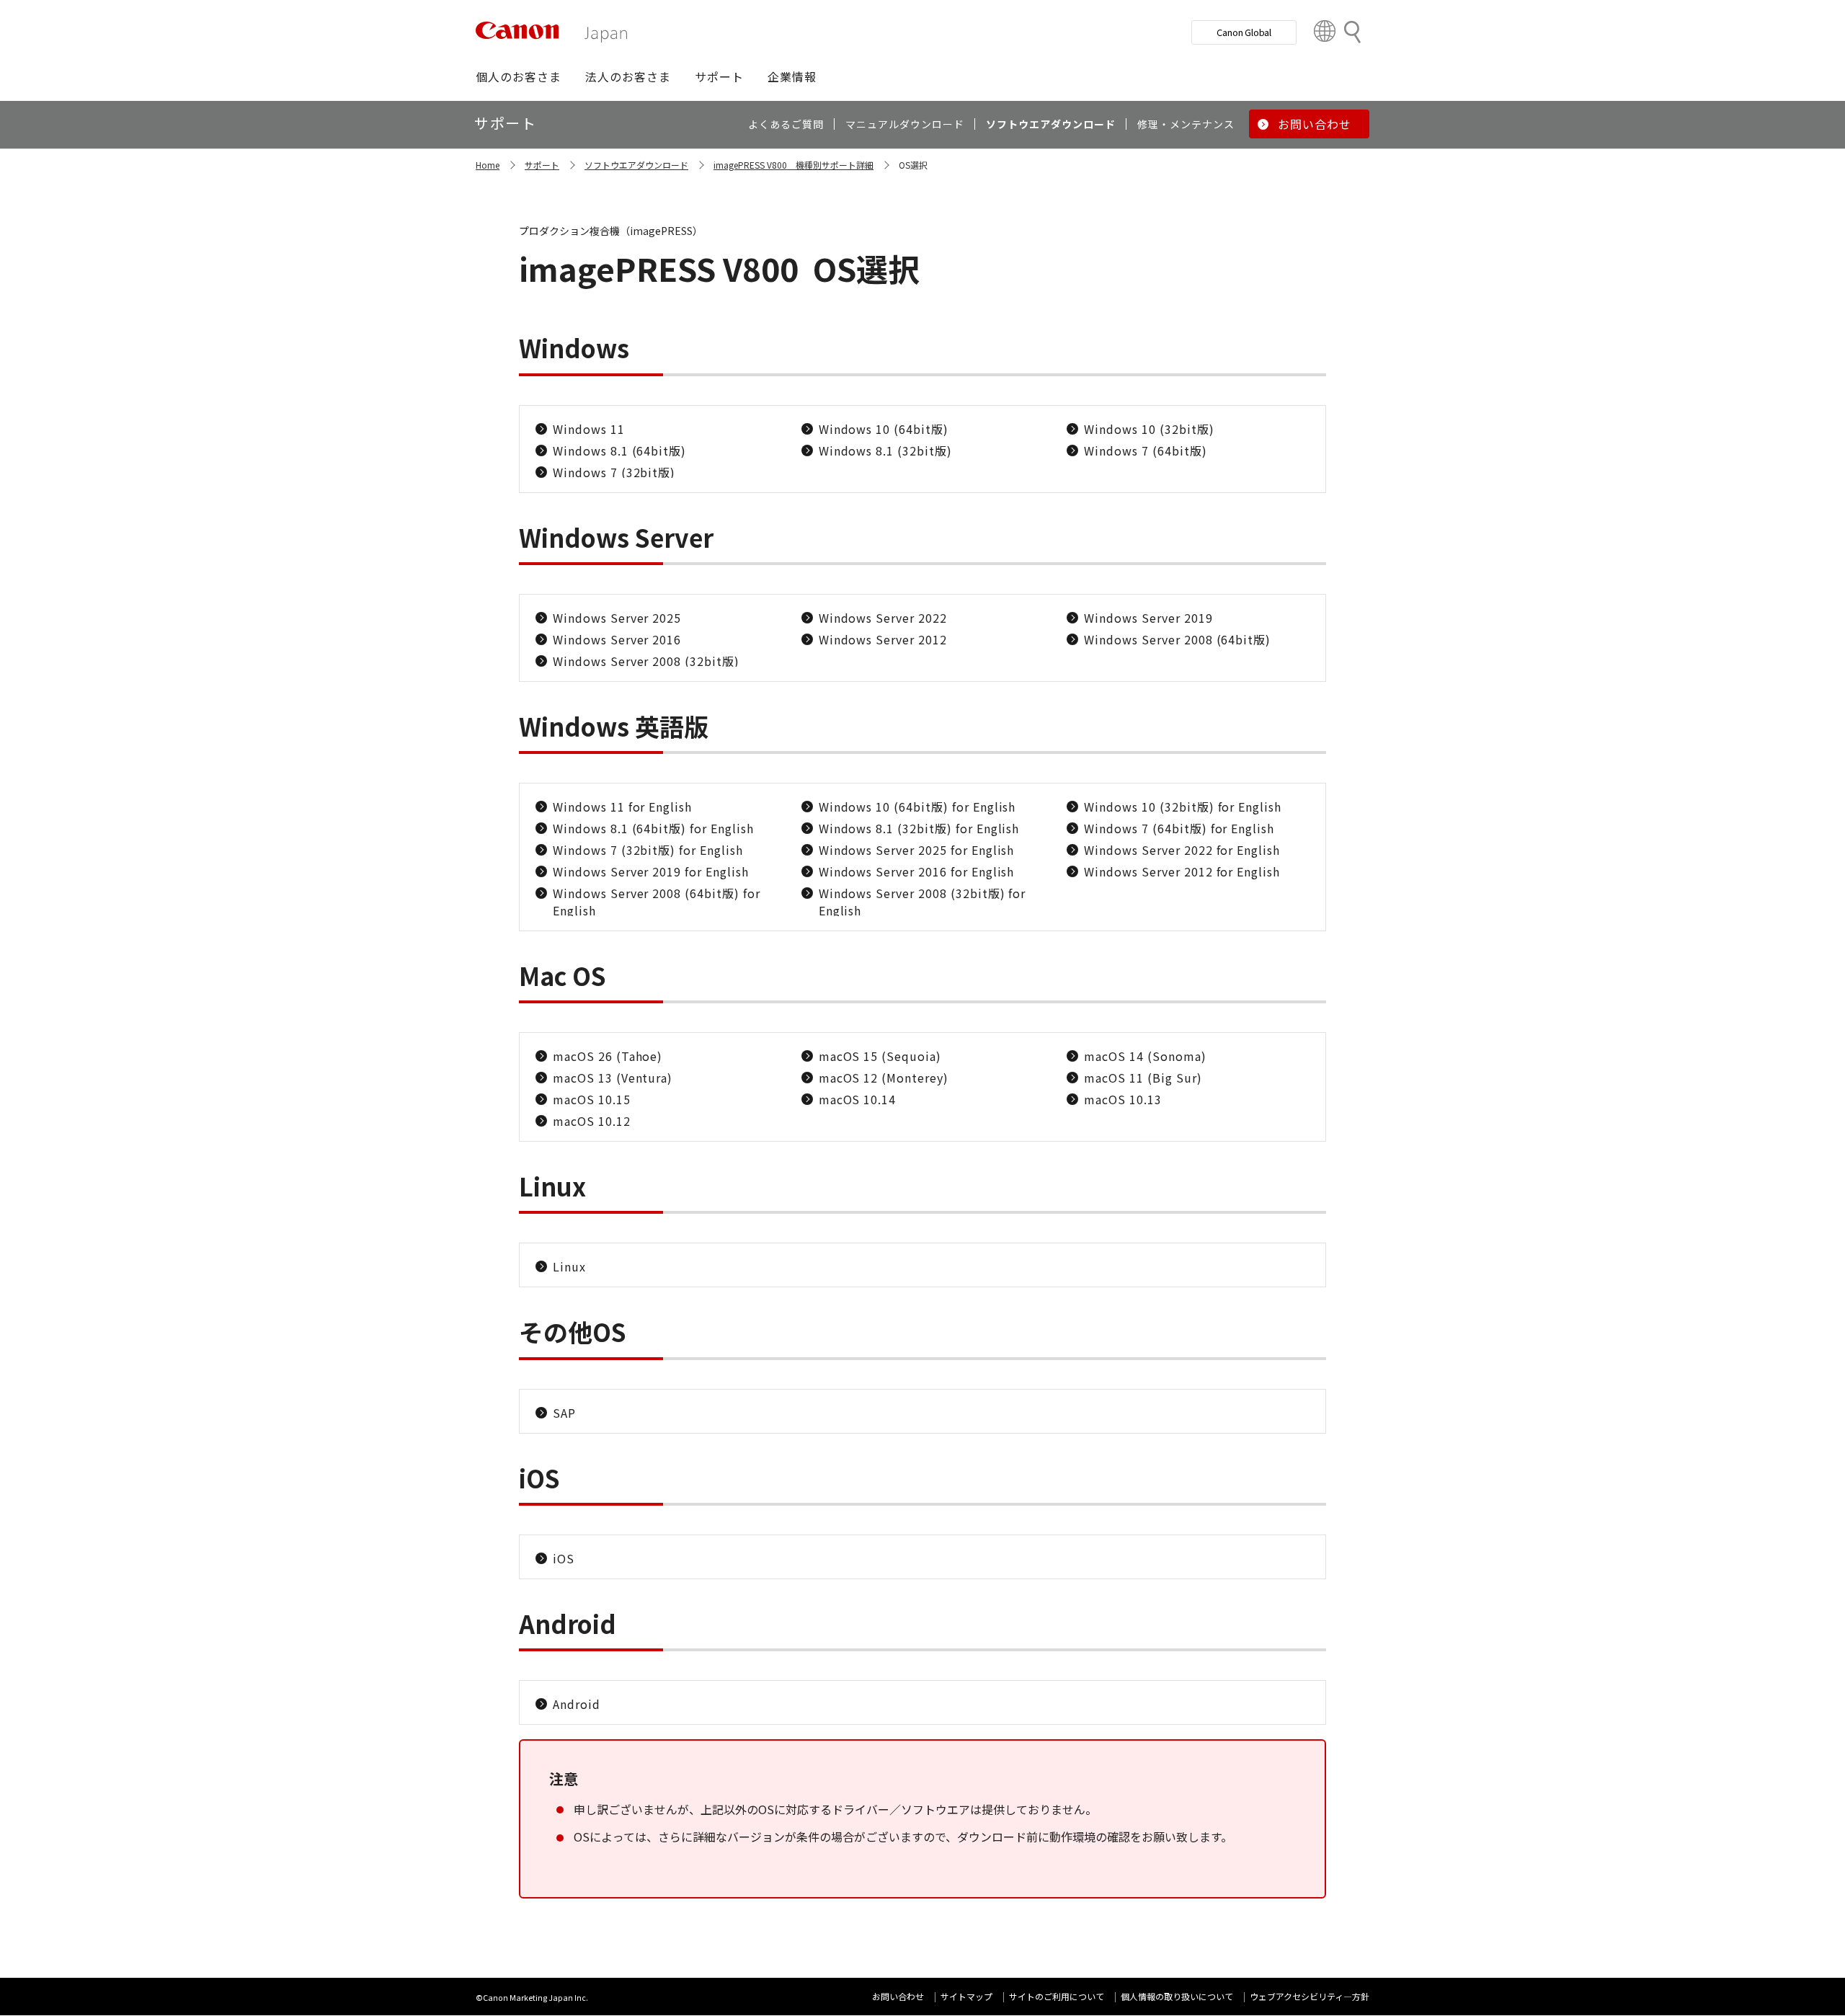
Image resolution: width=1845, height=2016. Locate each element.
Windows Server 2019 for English (651, 871)
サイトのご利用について (1057, 1996)
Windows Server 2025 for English (917, 850)
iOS (564, 1558)
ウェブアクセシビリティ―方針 (1310, 1996)
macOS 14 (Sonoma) (1145, 1056)
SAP (564, 1413)
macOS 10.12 (592, 1121)
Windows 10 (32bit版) (1149, 429)
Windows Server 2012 (883, 639)
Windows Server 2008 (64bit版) (1177, 639)
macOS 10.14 (858, 1099)
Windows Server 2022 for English (1182, 850)
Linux (569, 1266)
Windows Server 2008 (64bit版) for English (657, 902)
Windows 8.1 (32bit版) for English (919, 828)
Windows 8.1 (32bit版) (885, 450)
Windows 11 (589, 429)
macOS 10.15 (592, 1099)
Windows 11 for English (622, 807)
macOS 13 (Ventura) (613, 1078)
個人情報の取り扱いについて (1177, 1996)
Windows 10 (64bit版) (884, 429)
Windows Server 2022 (883, 618)
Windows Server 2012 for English (1182, 871)
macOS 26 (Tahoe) (608, 1056)
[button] (519, 76)
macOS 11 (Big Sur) (1143, 1078)
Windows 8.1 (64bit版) (619, 450)
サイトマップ (966, 1996)
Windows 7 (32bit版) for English (648, 850)
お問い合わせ (898, 1996)
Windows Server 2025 (617, 618)
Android (577, 1704)
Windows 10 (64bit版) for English (917, 807)
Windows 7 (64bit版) (1145, 450)
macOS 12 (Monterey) (884, 1078)
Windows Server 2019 (1148, 618)
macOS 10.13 (1123, 1099)
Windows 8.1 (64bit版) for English (653, 828)
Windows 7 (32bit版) (614, 472)
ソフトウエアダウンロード (636, 165)
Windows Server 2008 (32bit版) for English (922, 902)
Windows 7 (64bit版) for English (1179, 828)
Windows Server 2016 (617, 639)
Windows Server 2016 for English (917, 871)
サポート (542, 165)
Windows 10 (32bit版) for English (1183, 807)
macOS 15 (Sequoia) (880, 1056)
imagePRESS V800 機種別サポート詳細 (793, 165)
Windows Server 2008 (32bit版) (646, 661)
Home (488, 165)
